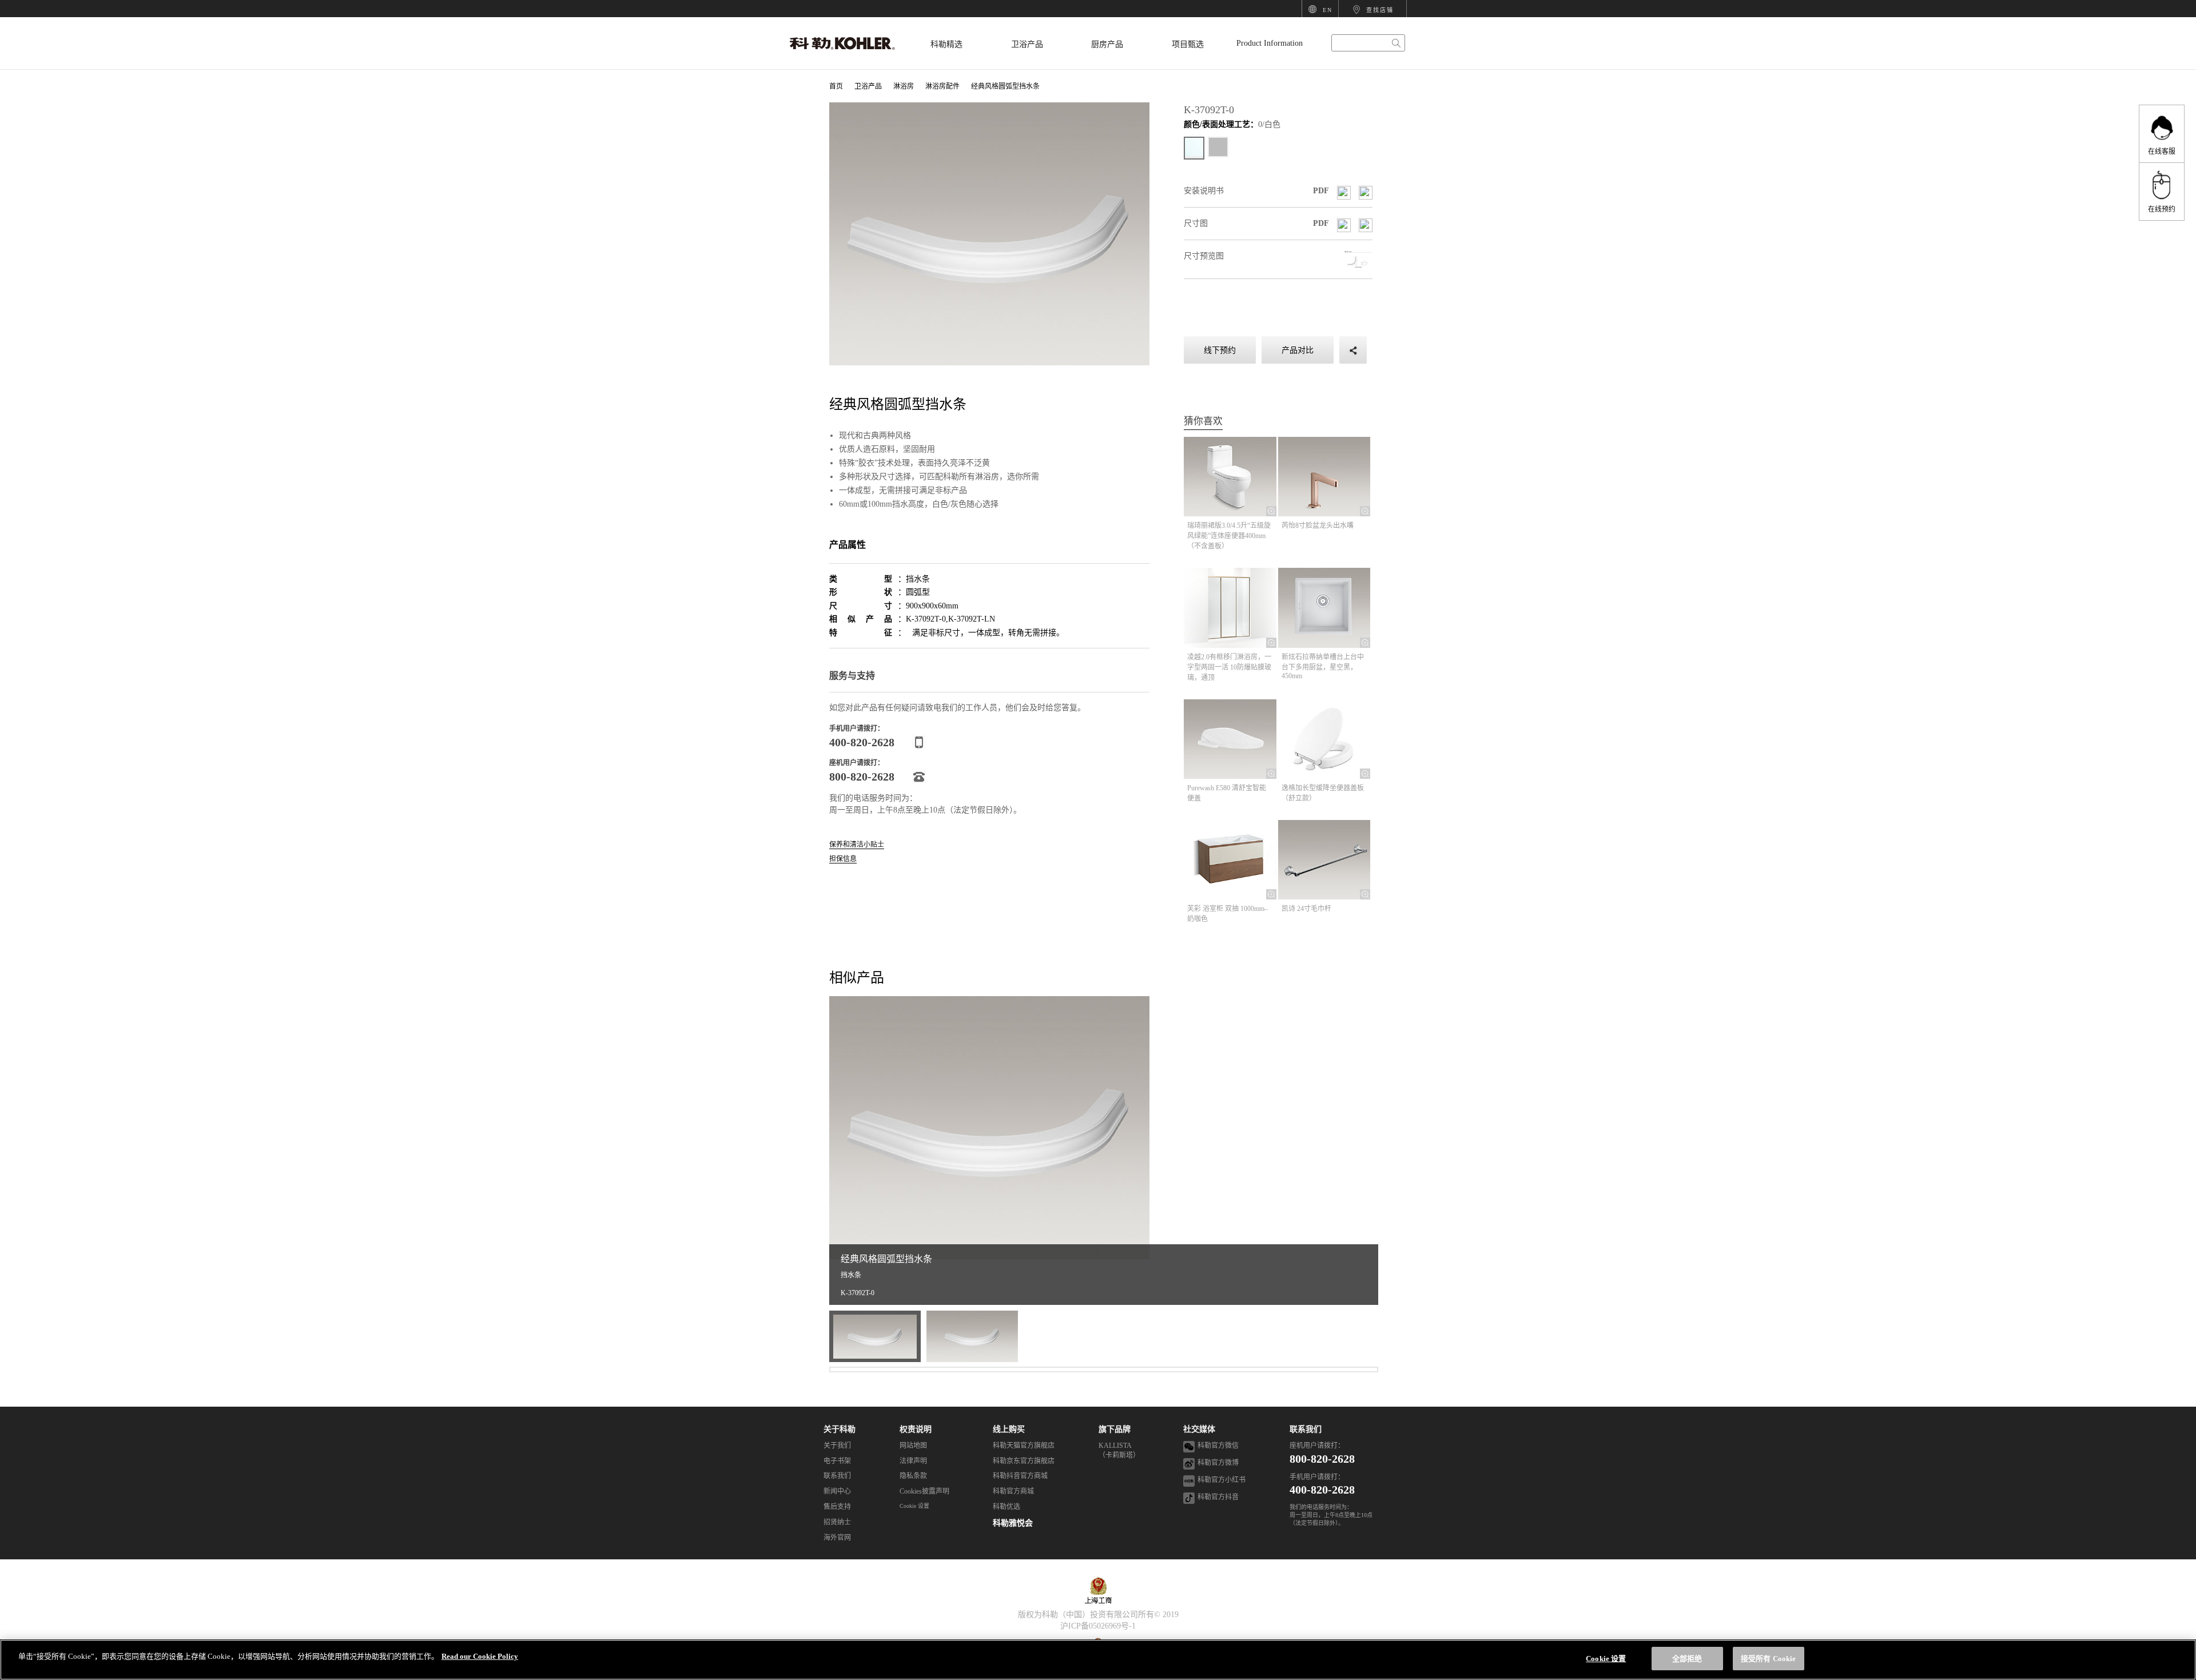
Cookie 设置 (914, 1506)
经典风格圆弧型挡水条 (1005, 86)
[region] (1098, 1660)
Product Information (1270, 43)
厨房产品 (1107, 44)
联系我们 (1306, 1429)
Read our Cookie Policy (480, 1656)
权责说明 (916, 1429)
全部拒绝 (1687, 1659)
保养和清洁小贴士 (857, 845)
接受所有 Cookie (1768, 1659)
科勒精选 (946, 44)
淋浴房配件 (942, 86)
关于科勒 (840, 1429)
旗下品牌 (1115, 1429)
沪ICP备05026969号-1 (1098, 1626)
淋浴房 (904, 86)
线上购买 (1009, 1429)
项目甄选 (1188, 44)
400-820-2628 (1322, 1490)
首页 (836, 86)
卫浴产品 (1027, 44)
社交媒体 (1199, 1429)
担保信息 (843, 859)
